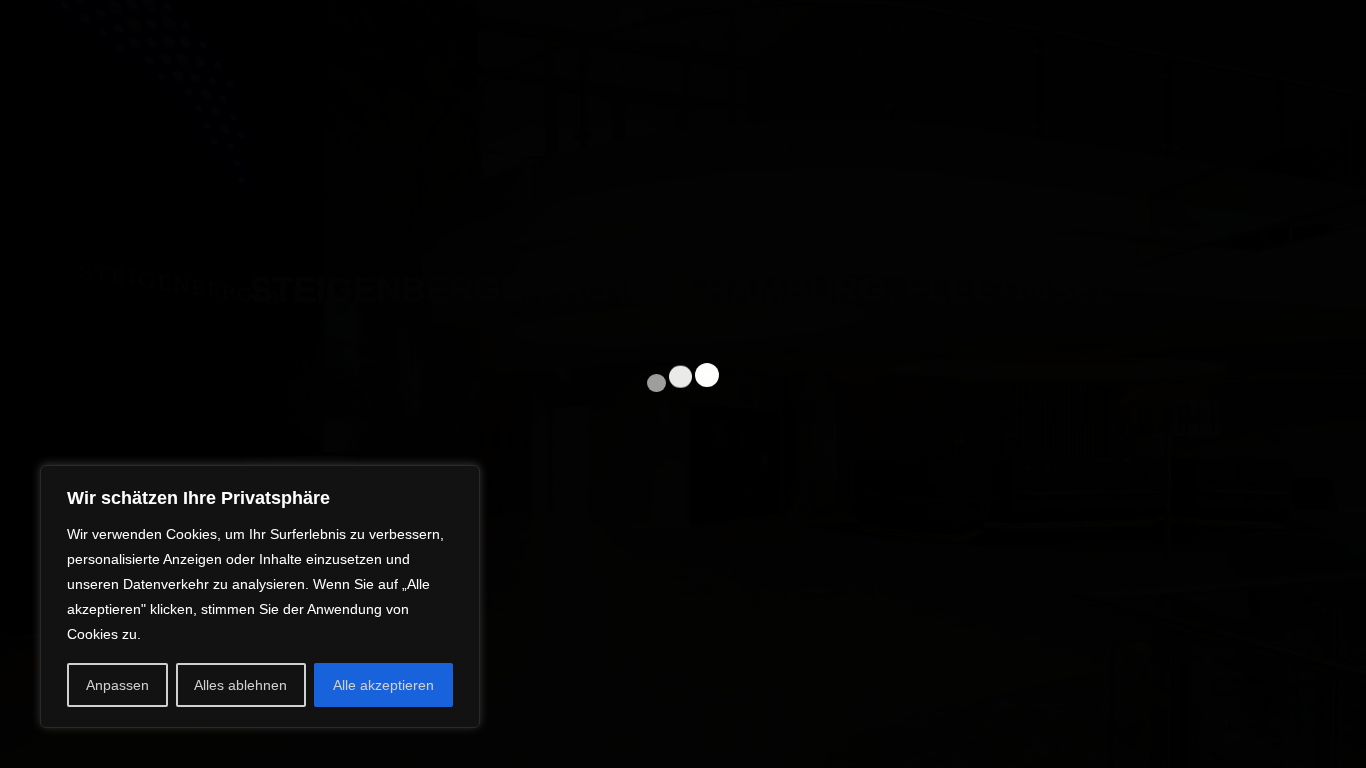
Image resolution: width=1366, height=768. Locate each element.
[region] (260, 596)
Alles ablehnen (240, 685)
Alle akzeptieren (383, 685)
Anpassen (117, 685)
